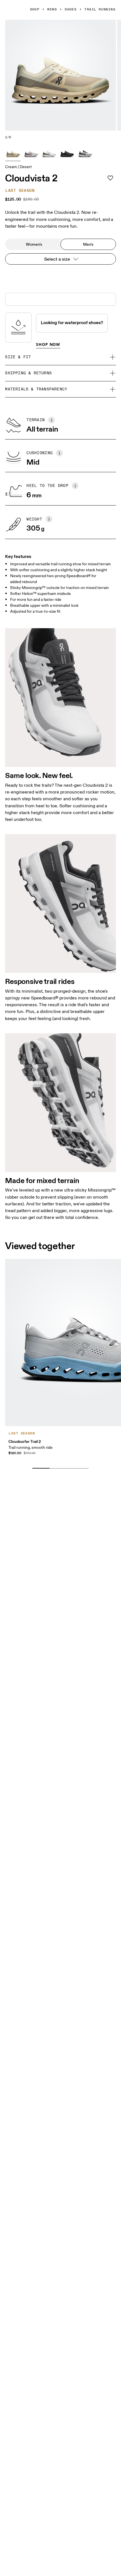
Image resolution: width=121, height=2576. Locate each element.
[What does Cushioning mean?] (59, 453)
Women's (34, 244)
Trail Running (100, 10)
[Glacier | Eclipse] (85, 153)
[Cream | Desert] (13, 153)
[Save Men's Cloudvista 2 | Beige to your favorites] (110, 178)
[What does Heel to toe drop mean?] (75, 486)
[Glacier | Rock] (31, 153)
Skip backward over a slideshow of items (57, 1460)
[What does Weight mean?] (49, 519)
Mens (52, 10)
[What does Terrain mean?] (51, 420)
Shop (35, 10)
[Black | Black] (67, 153)
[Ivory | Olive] (49, 153)
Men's (88, 244)
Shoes (71, 10)
